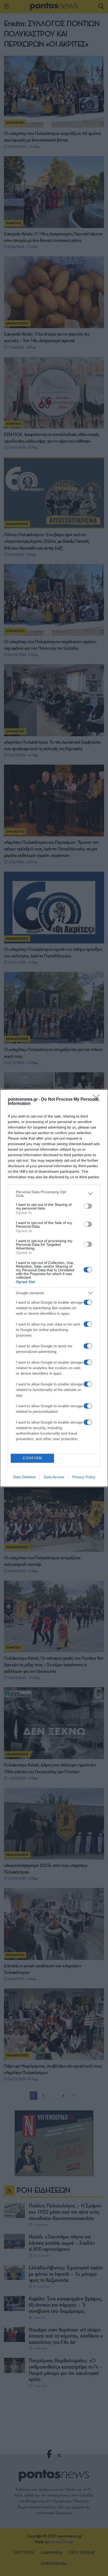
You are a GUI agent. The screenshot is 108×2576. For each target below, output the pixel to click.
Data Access (54, 1477)
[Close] (98, 1100)
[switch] (88, 1206)
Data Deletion (24, 1477)
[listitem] (54, 1194)
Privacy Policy (84, 1477)
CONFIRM (33, 1458)
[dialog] (54, 1288)
